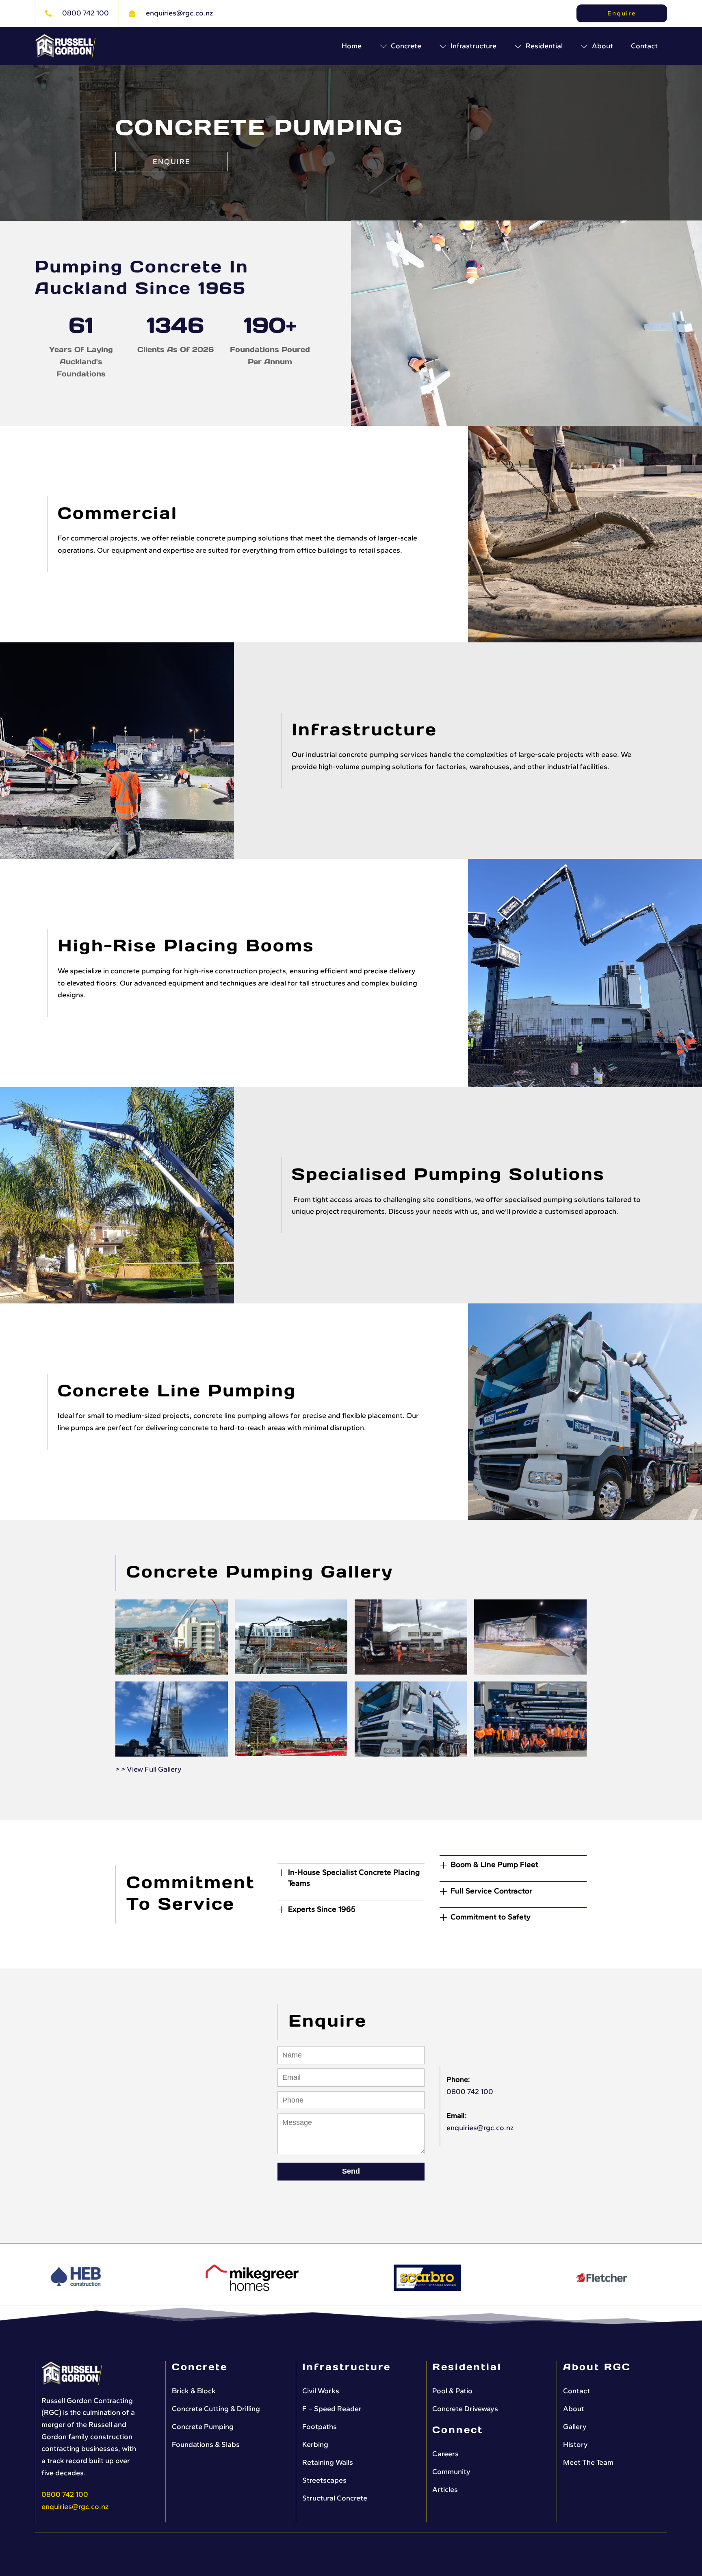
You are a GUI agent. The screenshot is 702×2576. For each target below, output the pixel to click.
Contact (644, 46)
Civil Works (321, 2391)
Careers (445, 2454)
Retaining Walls (328, 2462)
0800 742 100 (470, 2092)
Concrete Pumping (203, 2427)
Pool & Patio (452, 2391)
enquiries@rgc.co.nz (480, 2128)
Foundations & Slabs (206, 2444)
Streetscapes (324, 2480)
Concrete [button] (405, 46)
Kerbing (315, 2444)
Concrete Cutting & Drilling (216, 2409)
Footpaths (320, 2427)
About (574, 2409)
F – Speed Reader (332, 2409)
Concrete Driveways (465, 2409)
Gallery (575, 2427)
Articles (445, 2490)
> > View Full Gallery (148, 1769)
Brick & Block (194, 2391)
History (575, 2444)
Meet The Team (588, 2462)
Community (451, 2472)
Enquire (622, 13)
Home (352, 46)
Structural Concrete (335, 2498)
